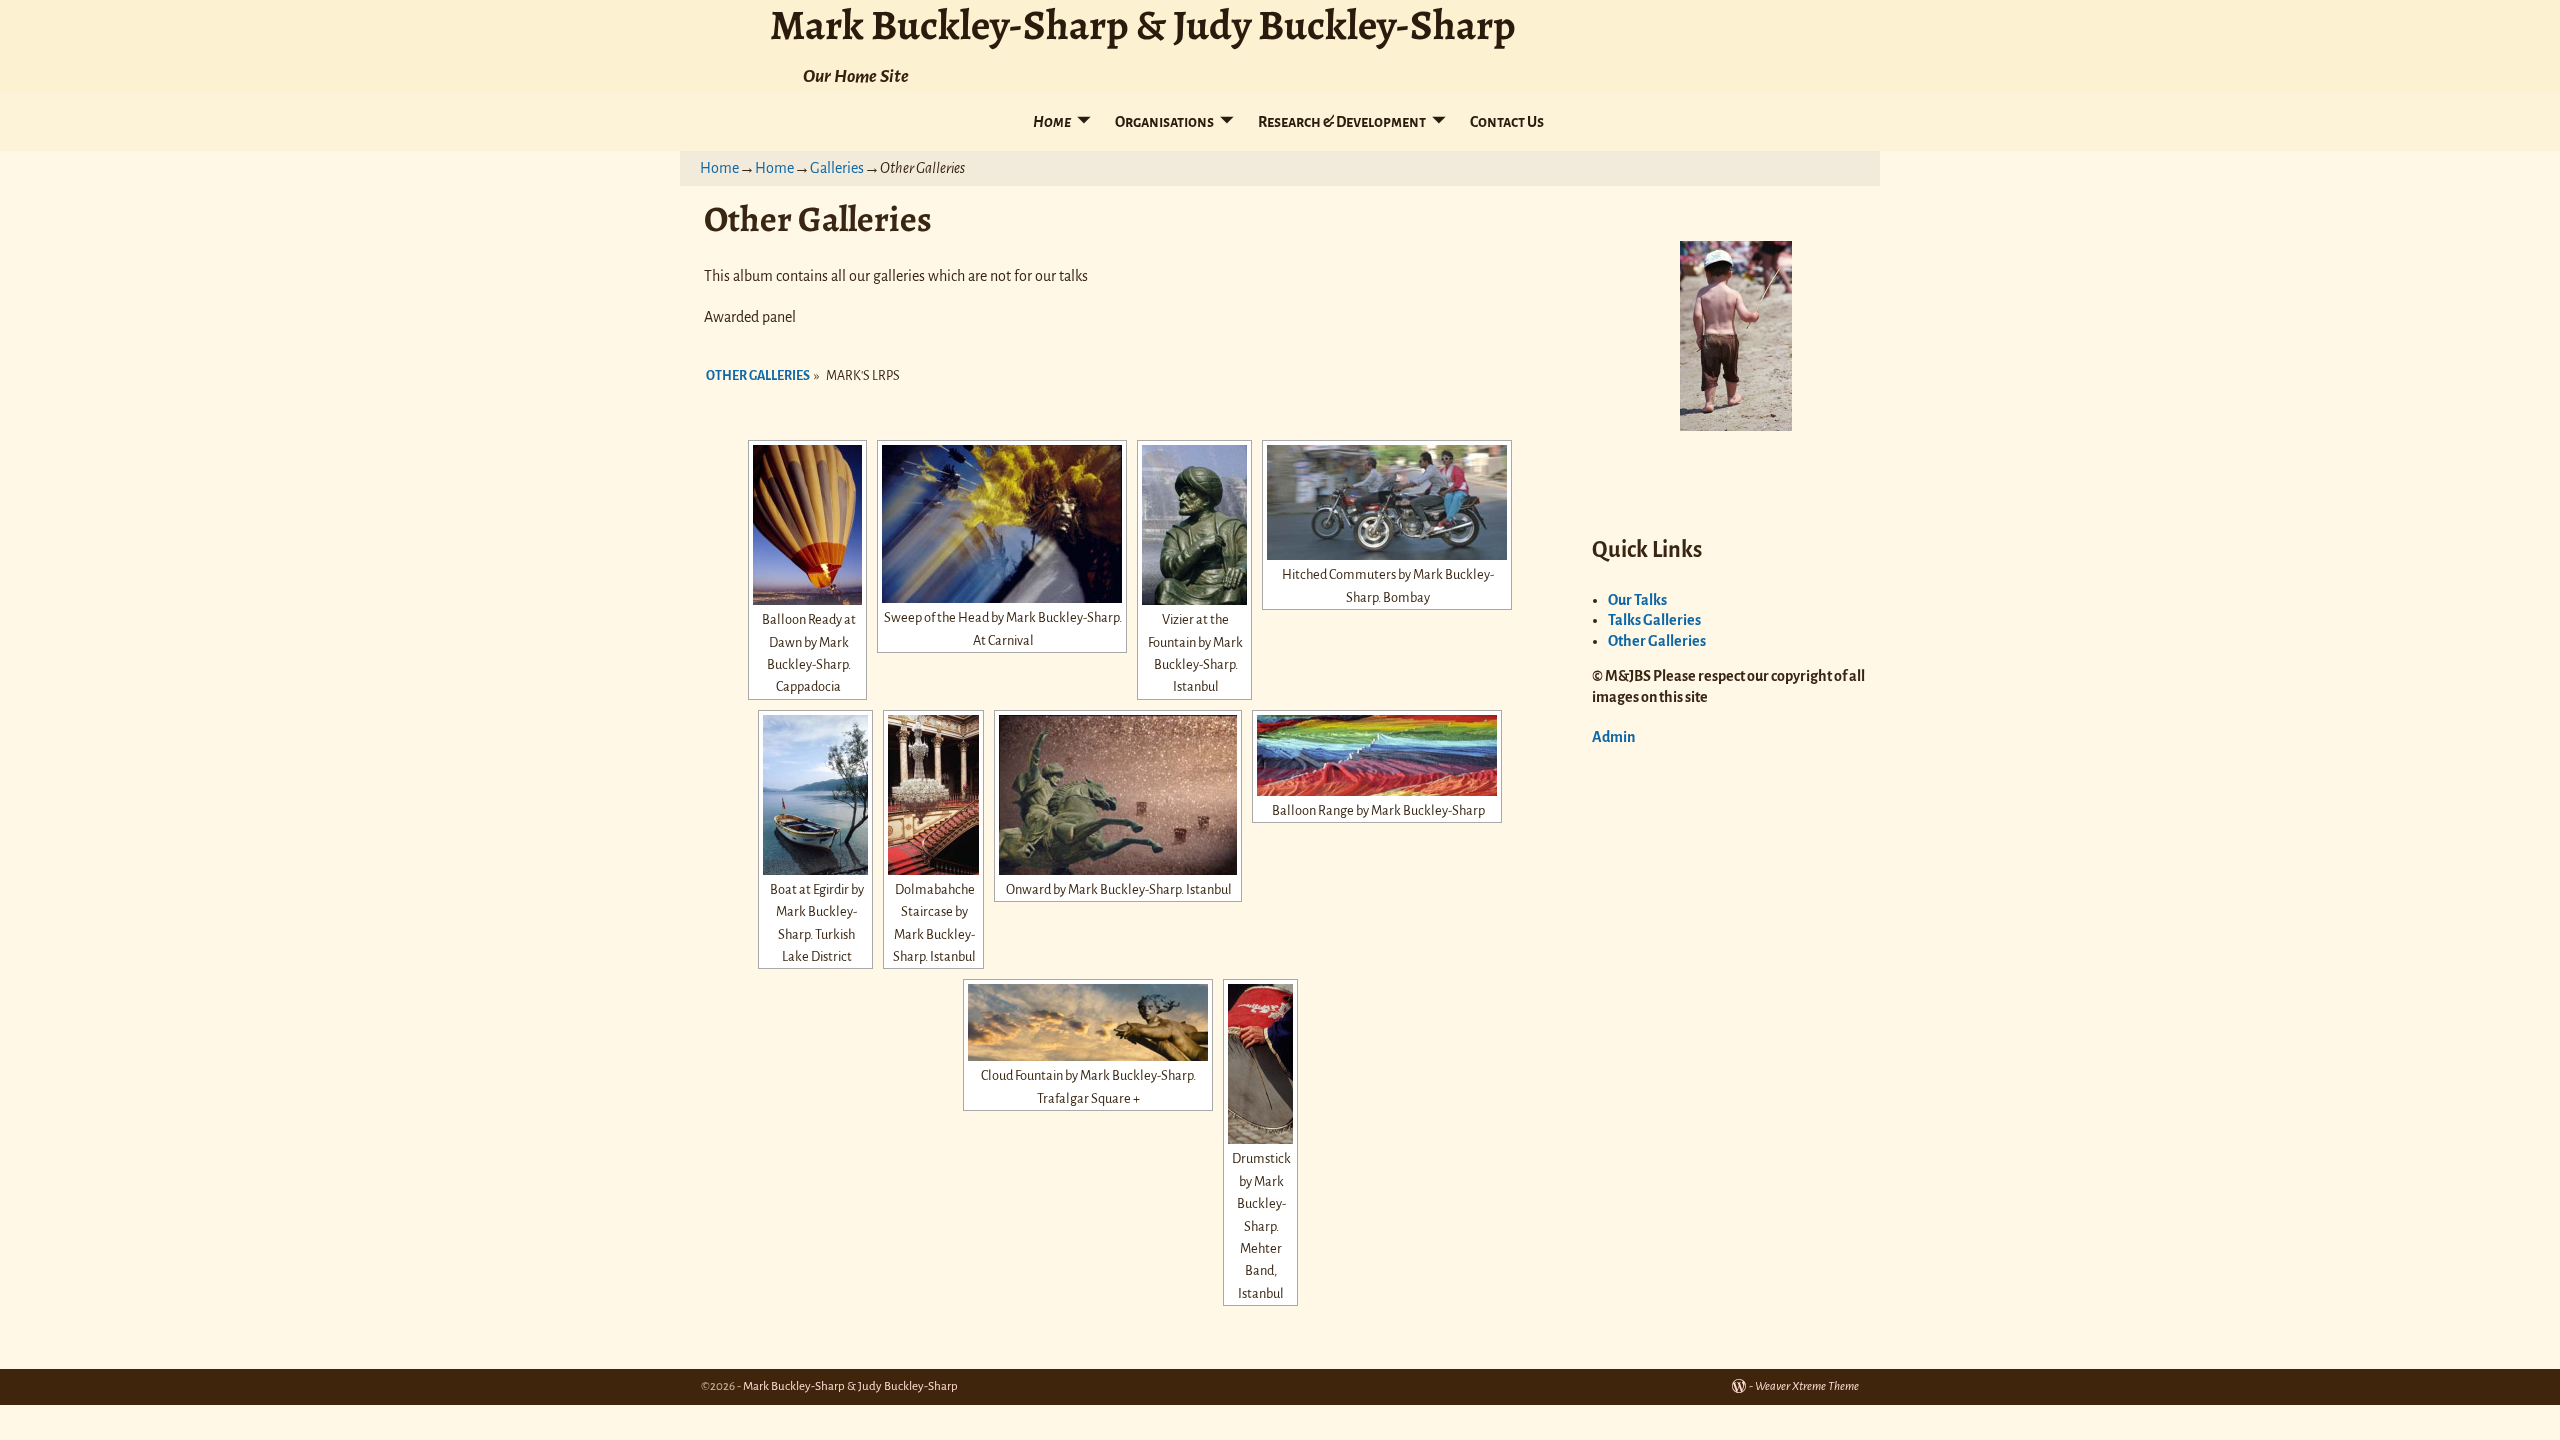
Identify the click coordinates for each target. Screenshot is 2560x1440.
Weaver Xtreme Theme (1807, 1386)
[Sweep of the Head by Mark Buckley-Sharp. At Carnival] (1002, 524)
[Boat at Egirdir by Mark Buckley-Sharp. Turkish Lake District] (815, 795)
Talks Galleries (1654, 620)
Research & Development (1342, 122)
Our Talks (1637, 600)
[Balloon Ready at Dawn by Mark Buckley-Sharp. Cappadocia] (807, 525)
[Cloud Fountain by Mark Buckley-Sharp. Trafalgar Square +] (1088, 1022)
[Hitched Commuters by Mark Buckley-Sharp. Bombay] (1387, 502)
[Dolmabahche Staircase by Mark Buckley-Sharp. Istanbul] (933, 795)
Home (1052, 122)
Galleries (837, 168)
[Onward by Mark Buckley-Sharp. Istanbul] (1118, 795)
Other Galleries (758, 376)
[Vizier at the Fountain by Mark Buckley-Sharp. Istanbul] (1194, 525)
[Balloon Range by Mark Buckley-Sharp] (1377, 755)
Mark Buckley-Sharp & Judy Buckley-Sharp (850, 1386)
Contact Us (1507, 122)
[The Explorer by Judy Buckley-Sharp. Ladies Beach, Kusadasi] (1736, 336)
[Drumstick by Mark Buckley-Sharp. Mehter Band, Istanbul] (1260, 1064)
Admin (1613, 737)
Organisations (1164, 122)
